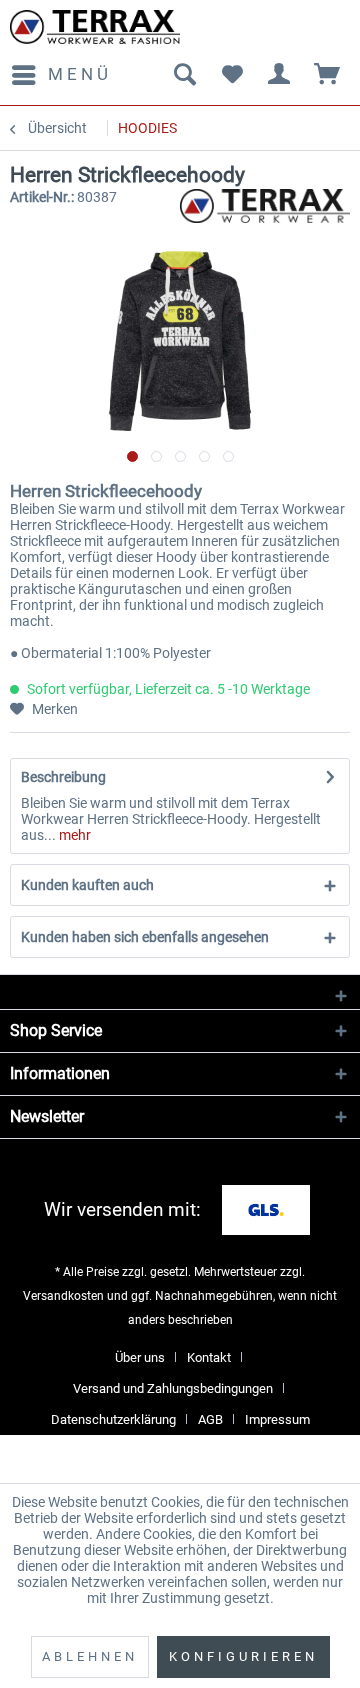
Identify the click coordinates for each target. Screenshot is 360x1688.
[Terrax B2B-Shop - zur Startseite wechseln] (95, 27)
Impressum (277, 1419)
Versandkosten (63, 1296)
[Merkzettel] (232, 75)
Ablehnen (90, 1656)
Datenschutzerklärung (113, 1419)
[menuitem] (61, 75)
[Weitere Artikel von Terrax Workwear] (265, 206)
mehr (73, 835)
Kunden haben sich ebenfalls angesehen (145, 937)
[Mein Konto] (280, 75)
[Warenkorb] (328, 75)
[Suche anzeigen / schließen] (184, 75)
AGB (210, 1419)
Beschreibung (63, 777)
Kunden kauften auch (87, 885)
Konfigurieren (243, 1656)
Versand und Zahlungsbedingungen (173, 1388)
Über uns (140, 1357)
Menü (80, 74)
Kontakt (209, 1357)
